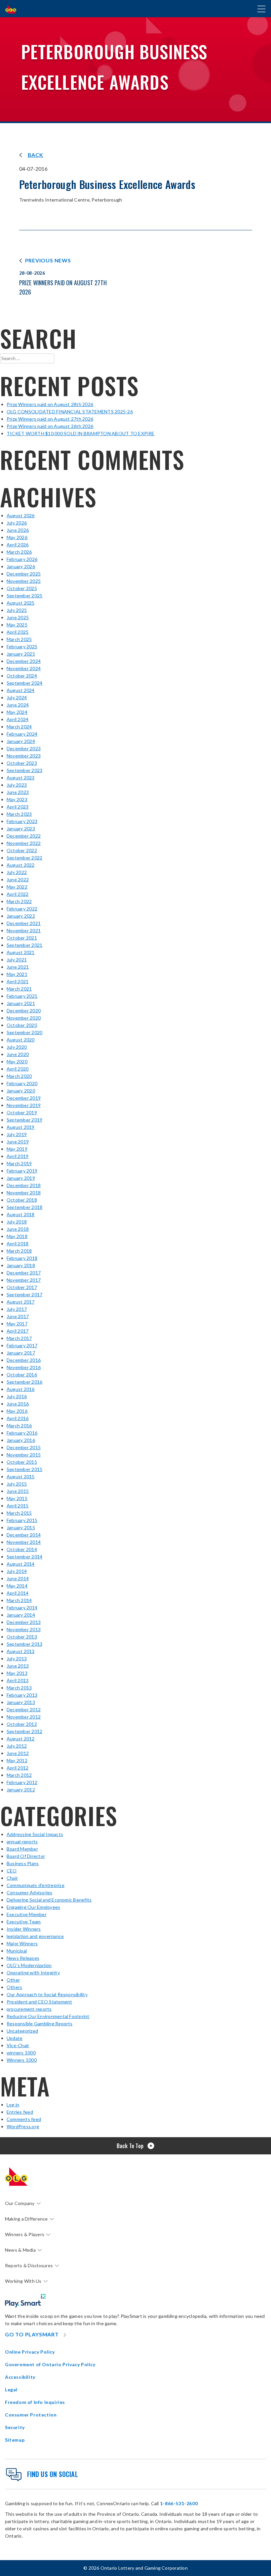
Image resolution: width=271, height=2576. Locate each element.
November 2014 (24, 1542)
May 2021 (17, 974)
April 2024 (18, 719)
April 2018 (18, 1243)
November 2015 (24, 1455)
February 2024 (22, 734)
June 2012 (18, 1753)
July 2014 (17, 1571)
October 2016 (22, 1375)
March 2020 (19, 1076)
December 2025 (24, 574)
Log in (13, 2105)
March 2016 (19, 1426)
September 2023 (24, 770)
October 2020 (22, 1025)
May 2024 (17, 712)
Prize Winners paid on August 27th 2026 (50, 419)
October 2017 (22, 1287)
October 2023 (22, 763)
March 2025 (19, 639)
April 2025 (18, 632)
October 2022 (22, 850)
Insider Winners (24, 1929)
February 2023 (22, 821)
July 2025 (17, 610)
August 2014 (21, 1564)
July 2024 (17, 697)
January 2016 (21, 1440)
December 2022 (24, 836)
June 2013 (18, 1666)
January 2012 (21, 1790)
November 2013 (24, 1629)
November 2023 (24, 756)
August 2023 (21, 778)
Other (13, 1980)
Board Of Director (26, 1856)
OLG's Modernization (29, 1965)
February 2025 (22, 646)
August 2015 (21, 1476)
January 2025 (21, 654)
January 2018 (21, 1265)
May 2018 (17, 1236)
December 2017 (24, 1273)
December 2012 (24, 1709)
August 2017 (21, 1302)
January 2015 (21, 1527)
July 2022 (17, 872)
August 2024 (21, 690)
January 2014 (21, 1615)
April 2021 (18, 981)
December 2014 (24, 1535)
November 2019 (24, 1105)
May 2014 (17, 1586)
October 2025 (22, 588)
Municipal (17, 1951)
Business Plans (23, 1863)
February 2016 (22, 1433)
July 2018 (17, 1222)
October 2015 (22, 1462)
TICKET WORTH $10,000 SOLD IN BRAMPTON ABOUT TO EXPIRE (81, 433)
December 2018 (24, 1185)
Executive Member (27, 1914)
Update (15, 2038)
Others (14, 1987)
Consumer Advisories (30, 1892)
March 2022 (19, 901)
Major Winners (22, 1943)
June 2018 (18, 1229)
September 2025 (24, 596)
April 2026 (18, 545)
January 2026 (21, 566)
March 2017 (19, 1338)
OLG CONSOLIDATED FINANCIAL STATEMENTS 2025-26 (70, 412)
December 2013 (24, 1622)
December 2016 (24, 1360)
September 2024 (24, 683)
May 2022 (17, 887)
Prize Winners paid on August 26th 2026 (50, 426)
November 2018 (24, 1193)
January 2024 (21, 741)
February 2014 (22, 1608)
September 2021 (24, 945)
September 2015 (24, 1469)
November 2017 (24, 1280)
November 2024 (24, 668)
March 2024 (19, 727)
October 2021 (22, 938)
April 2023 (18, 807)
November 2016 (24, 1367)
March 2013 (19, 1688)
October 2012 (22, 1724)
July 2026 (17, 523)
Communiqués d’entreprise (36, 1885)
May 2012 (17, 1760)
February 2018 (22, 1258)
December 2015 (24, 1447)
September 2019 (24, 1120)
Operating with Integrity (33, 1973)
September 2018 (24, 1207)
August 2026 (21, 515)
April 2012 (18, 1768)
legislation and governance (35, 1936)
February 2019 (22, 1171)
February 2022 (22, 909)
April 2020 (18, 1069)
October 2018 (22, 1200)
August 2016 (21, 1389)
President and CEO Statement (39, 2002)
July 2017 (17, 1309)
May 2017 (17, 1324)
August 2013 (21, 1651)
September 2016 (24, 1382)
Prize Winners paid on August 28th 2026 (50, 404)
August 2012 (21, 1739)
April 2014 (18, 1593)
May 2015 (17, 1498)
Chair (12, 1878)
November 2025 (24, 581)
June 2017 (18, 1316)
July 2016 (17, 1396)
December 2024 (24, 661)
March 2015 (19, 1513)
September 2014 (24, 1557)
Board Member (22, 1849)
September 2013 (24, 1644)
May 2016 (17, 1411)
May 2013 (17, 1673)
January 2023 (21, 828)
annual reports (22, 1841)
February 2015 (22, 1520)
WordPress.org (23, 2126)
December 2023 (24, 748)
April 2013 (18, 1680)
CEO (12, 1871)
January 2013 (21, 1702)
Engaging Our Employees (33, 1907)
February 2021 (22, 996)
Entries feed (20, 2112)
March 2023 (19, 814)
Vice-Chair (18, 2045)
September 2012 (24, 1731)
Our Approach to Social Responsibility (47, 1994)
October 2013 (22, 1637)
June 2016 (18, 1404)
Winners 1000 (22, 2060)
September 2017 (24, 1294)
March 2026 (19, 552)
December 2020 (24, 1011)
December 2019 (24, 1098)
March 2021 (19, 989)
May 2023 (17, 799)
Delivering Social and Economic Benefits (49, 1900)
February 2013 (22, 1695)
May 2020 (17, 1061)
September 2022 (24, 858)
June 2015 (18, 1491)
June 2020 (18, 1054)
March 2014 (19, 1600)
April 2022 (18, 894)
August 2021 (21, 952)
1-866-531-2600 (179, 2503)
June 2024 (18, 705)
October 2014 (22, 1549)
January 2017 (21, 1353)
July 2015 (17, 1484)
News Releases (23, 1958)
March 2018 (19, 1251)
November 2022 (24, 843)
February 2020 (22, 1083)
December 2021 (24, 923)
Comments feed (24, 2119)
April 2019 (18, 1156)
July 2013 (17, 1658)
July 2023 (17, 785)
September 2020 (24, 1032)
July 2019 (17, 1134)
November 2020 (24, 1018)
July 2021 (17, 960)
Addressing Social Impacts (35, 1834)
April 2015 (18, 1506)
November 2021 (24, 930)
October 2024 (22, 676)
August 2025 (21, 603)
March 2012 (19, 1775)
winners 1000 (21, 2053)
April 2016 (18, 1418)
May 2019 (17, 1149)
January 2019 (21, 1178)
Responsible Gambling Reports (40, 2024)
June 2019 (18, 1142)
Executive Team (24, 1922)
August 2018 (21, 1214)
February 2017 (22, 1345)
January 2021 (21, 1003)
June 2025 (18, 617)
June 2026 (18, 530)
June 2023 (18, 792)
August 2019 (21, 1127)
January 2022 (21, 916)
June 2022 (18, 879)
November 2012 (24, 1717)
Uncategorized (22, 2031)
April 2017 (18, 1331)
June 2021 (18, 967)
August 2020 (21, 1040)
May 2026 (17, 537)
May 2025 (17, 625)
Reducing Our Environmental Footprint (48, 2016)
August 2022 (21, 865)
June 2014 (18, 1578)
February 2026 (22, 559)
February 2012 (22, 1782)
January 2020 (21, 1091)
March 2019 (19, 1163)
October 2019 (22, 1112)
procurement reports (29, 2009)
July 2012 (17, 1746)
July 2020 (17, 1047)
